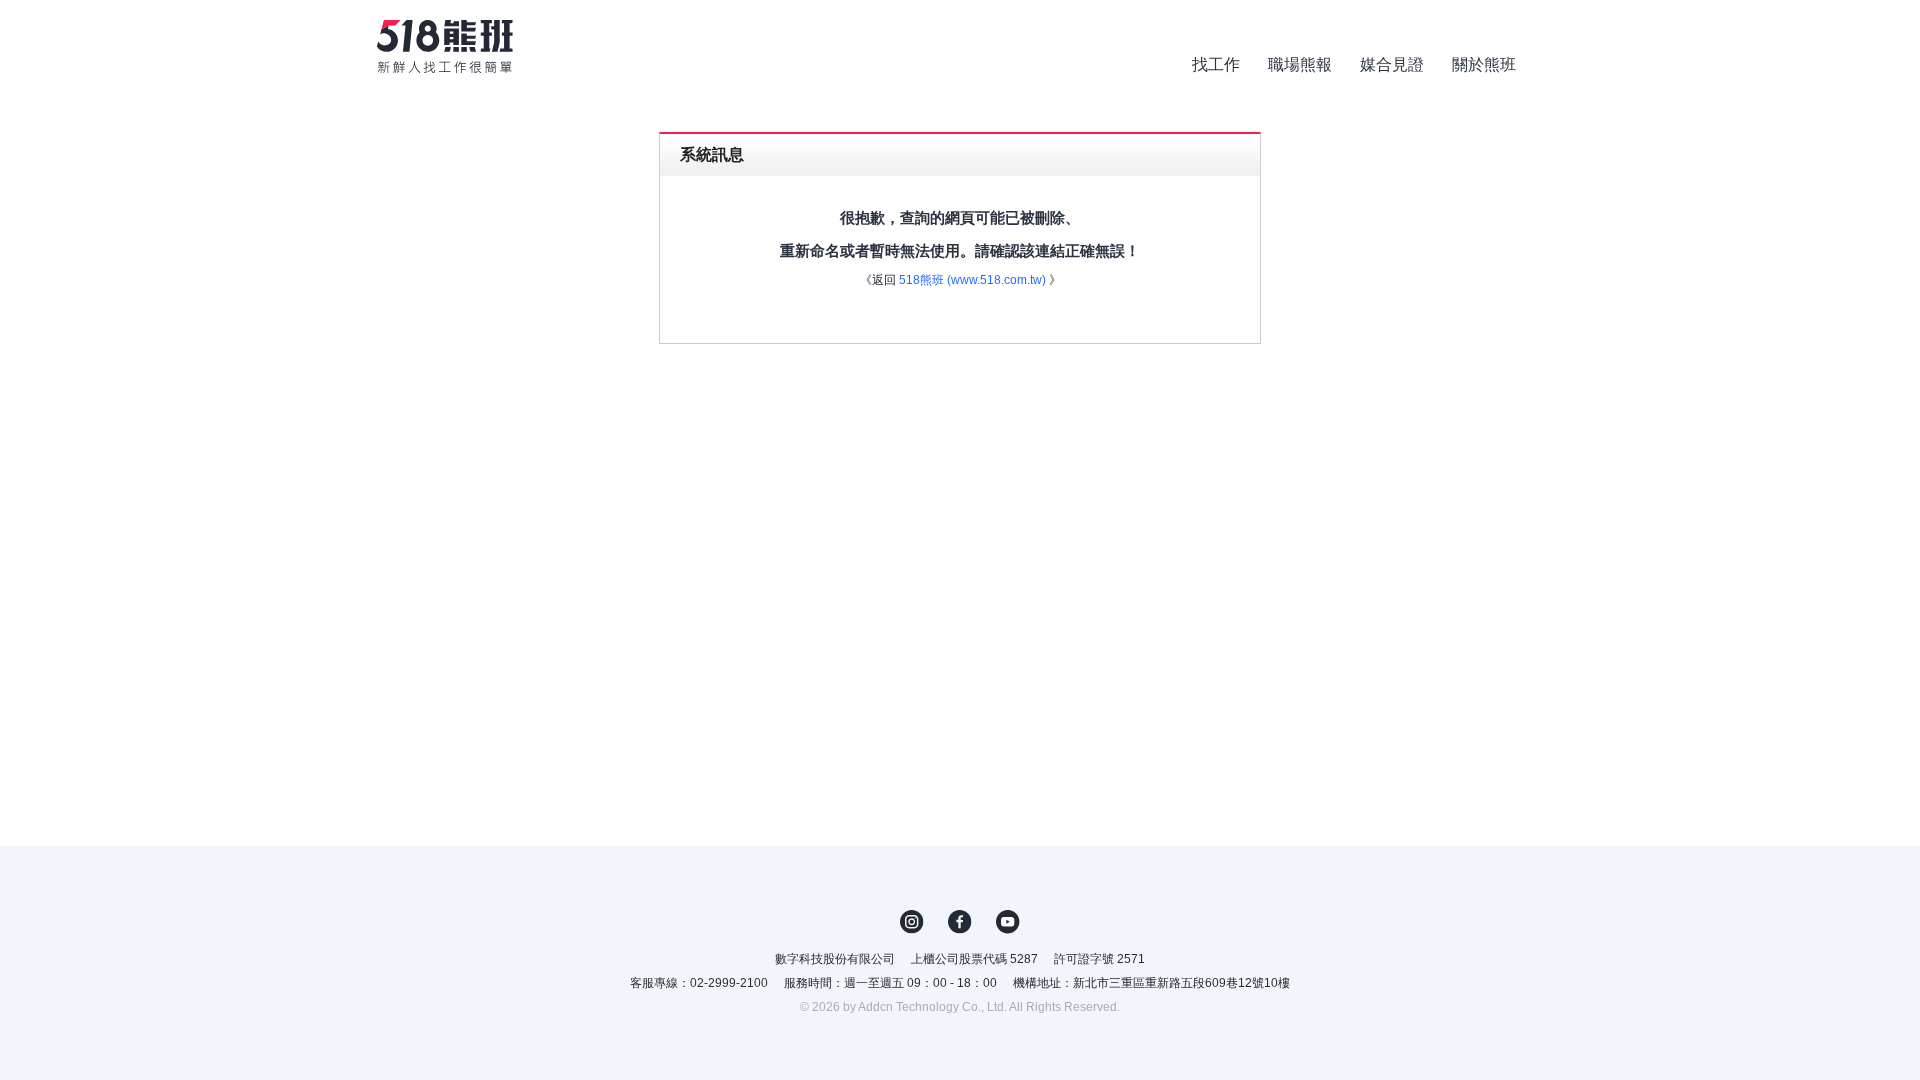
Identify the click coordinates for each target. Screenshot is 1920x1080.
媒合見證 (1392, 65)
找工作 (1216, 65)
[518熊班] (445, 46)
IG (912, 922)
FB (960, 922)
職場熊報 (1300, 65)
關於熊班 (1484, 65)
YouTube (1008, 922)
